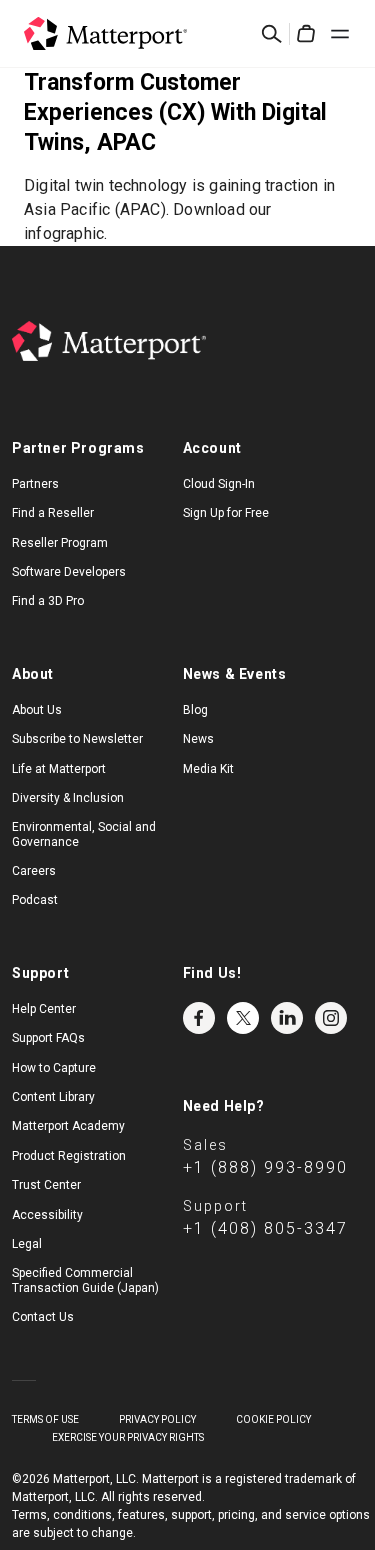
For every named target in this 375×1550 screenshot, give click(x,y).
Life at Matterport (59, 769)
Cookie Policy (273, 1419)
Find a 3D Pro (48, 601)
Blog (195, 710)
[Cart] (306, 34)
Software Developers (69, 572)
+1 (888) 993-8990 (265, 1167)
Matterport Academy (68, 1126)
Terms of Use (45, 1419)
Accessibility (47, 1215)
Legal (27, 1244)
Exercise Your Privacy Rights (128, 1437)
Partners (35, 484)
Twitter (243, 1018)
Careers (34, 871)
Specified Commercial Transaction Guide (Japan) (85, 1280)
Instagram (331, 1018)
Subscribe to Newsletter (77, 739)
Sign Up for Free (226, 513)
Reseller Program (60, 543)
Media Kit (208, 769)
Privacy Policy (157, 1419)
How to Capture (54, 1068)
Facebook (199, 1018)
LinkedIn (287, 1018)
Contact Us (43, 1317)
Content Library (53, 1097)
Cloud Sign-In (219, 484)
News (198, 739)
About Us (37, 710)
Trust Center (46, 1185)
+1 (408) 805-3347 (265, 1228)
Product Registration (69, 1156)
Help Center (44, 1009)
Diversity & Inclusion (68, 798)
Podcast (35, 900)
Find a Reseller (53, 513)
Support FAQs (48, 1038)
